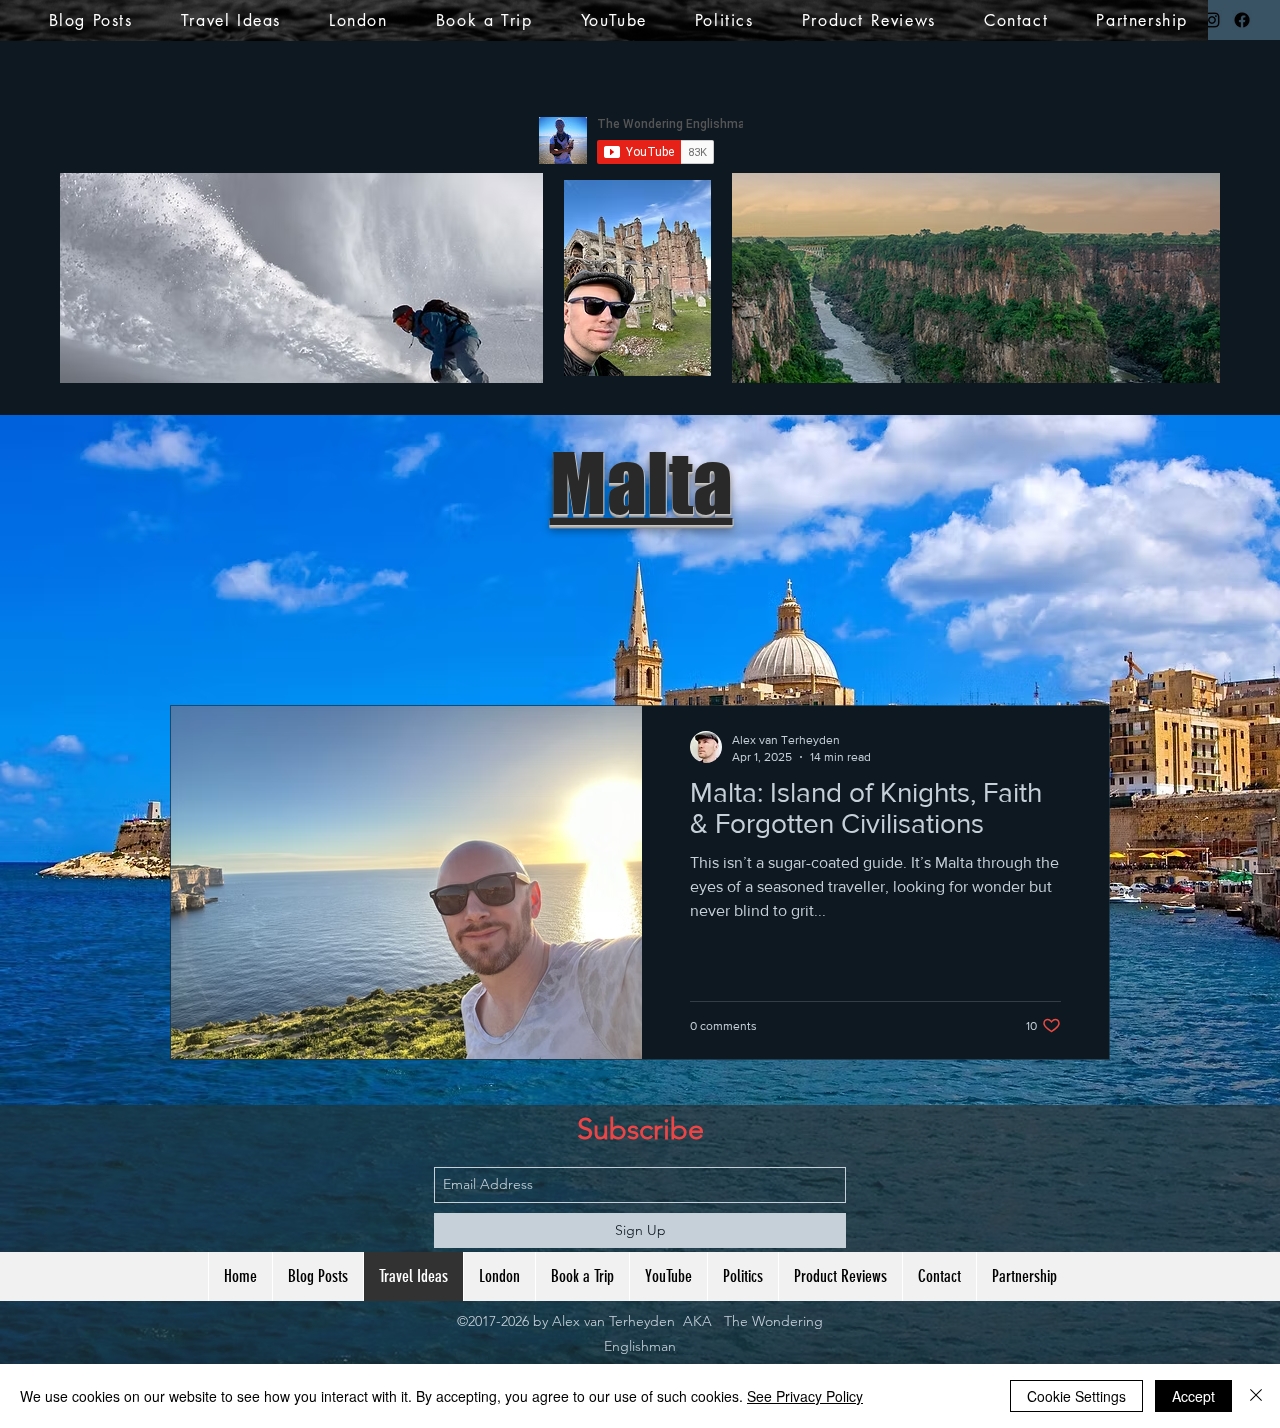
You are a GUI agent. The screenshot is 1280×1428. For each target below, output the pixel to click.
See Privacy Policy (805, 1396)
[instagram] (1212, 20)
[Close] (1256, 1396)
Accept (1193, 1396)
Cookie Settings (1076, 1396)
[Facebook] (1242, 20)
